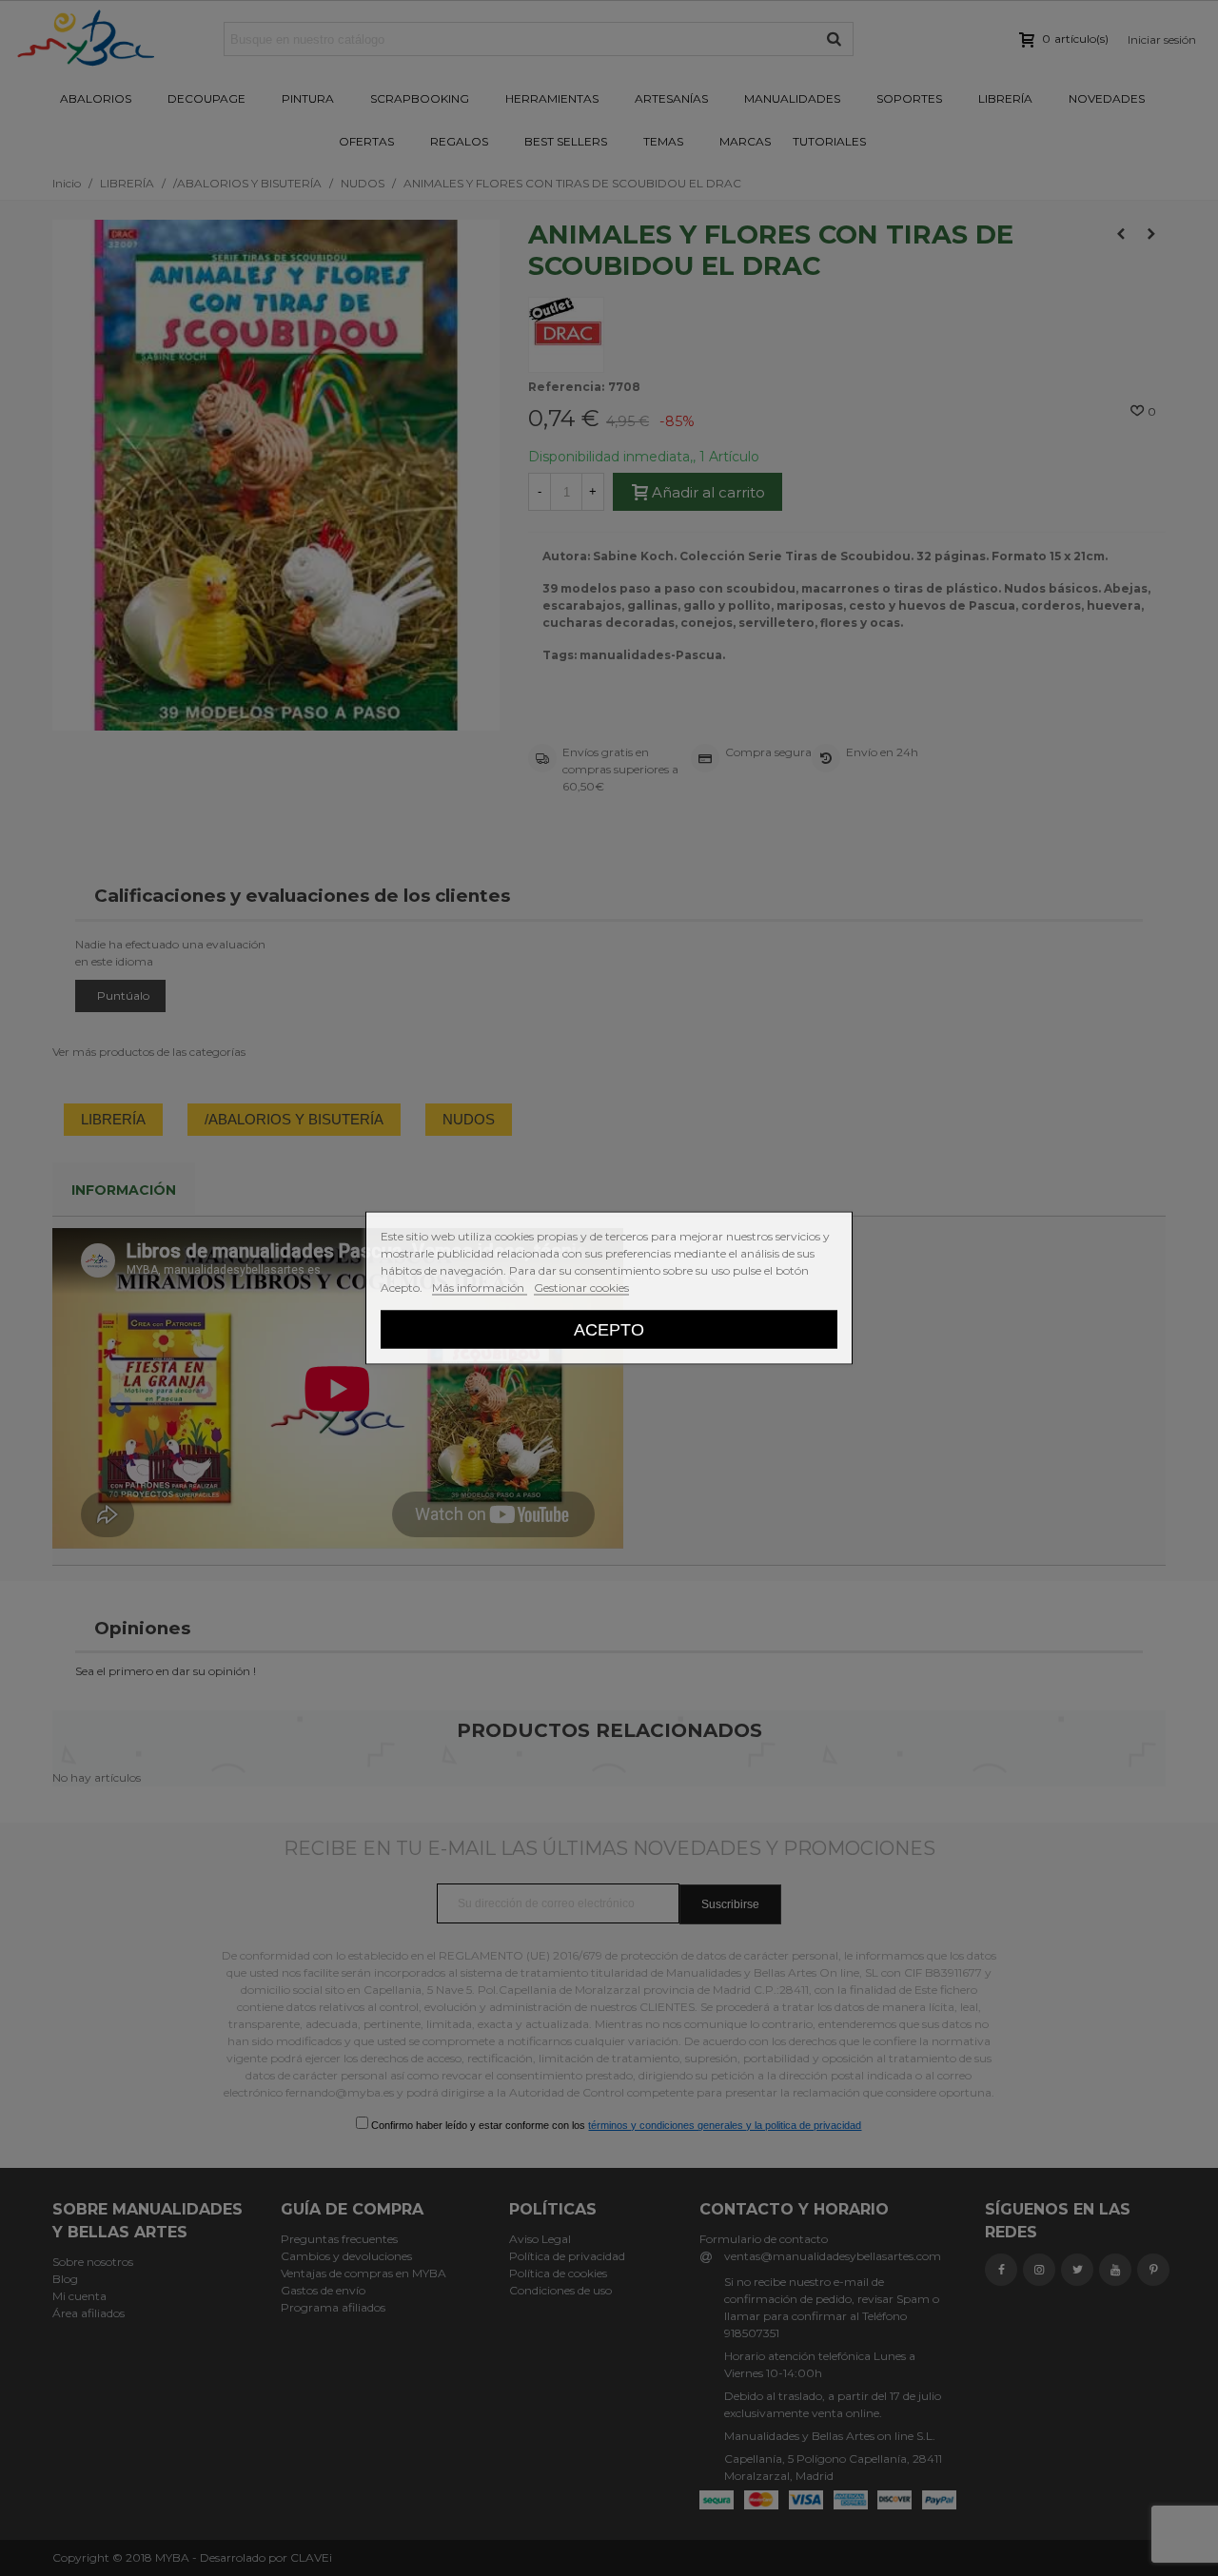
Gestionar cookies (581, 1288)
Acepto (609, 1329)
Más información (480, 1288)
